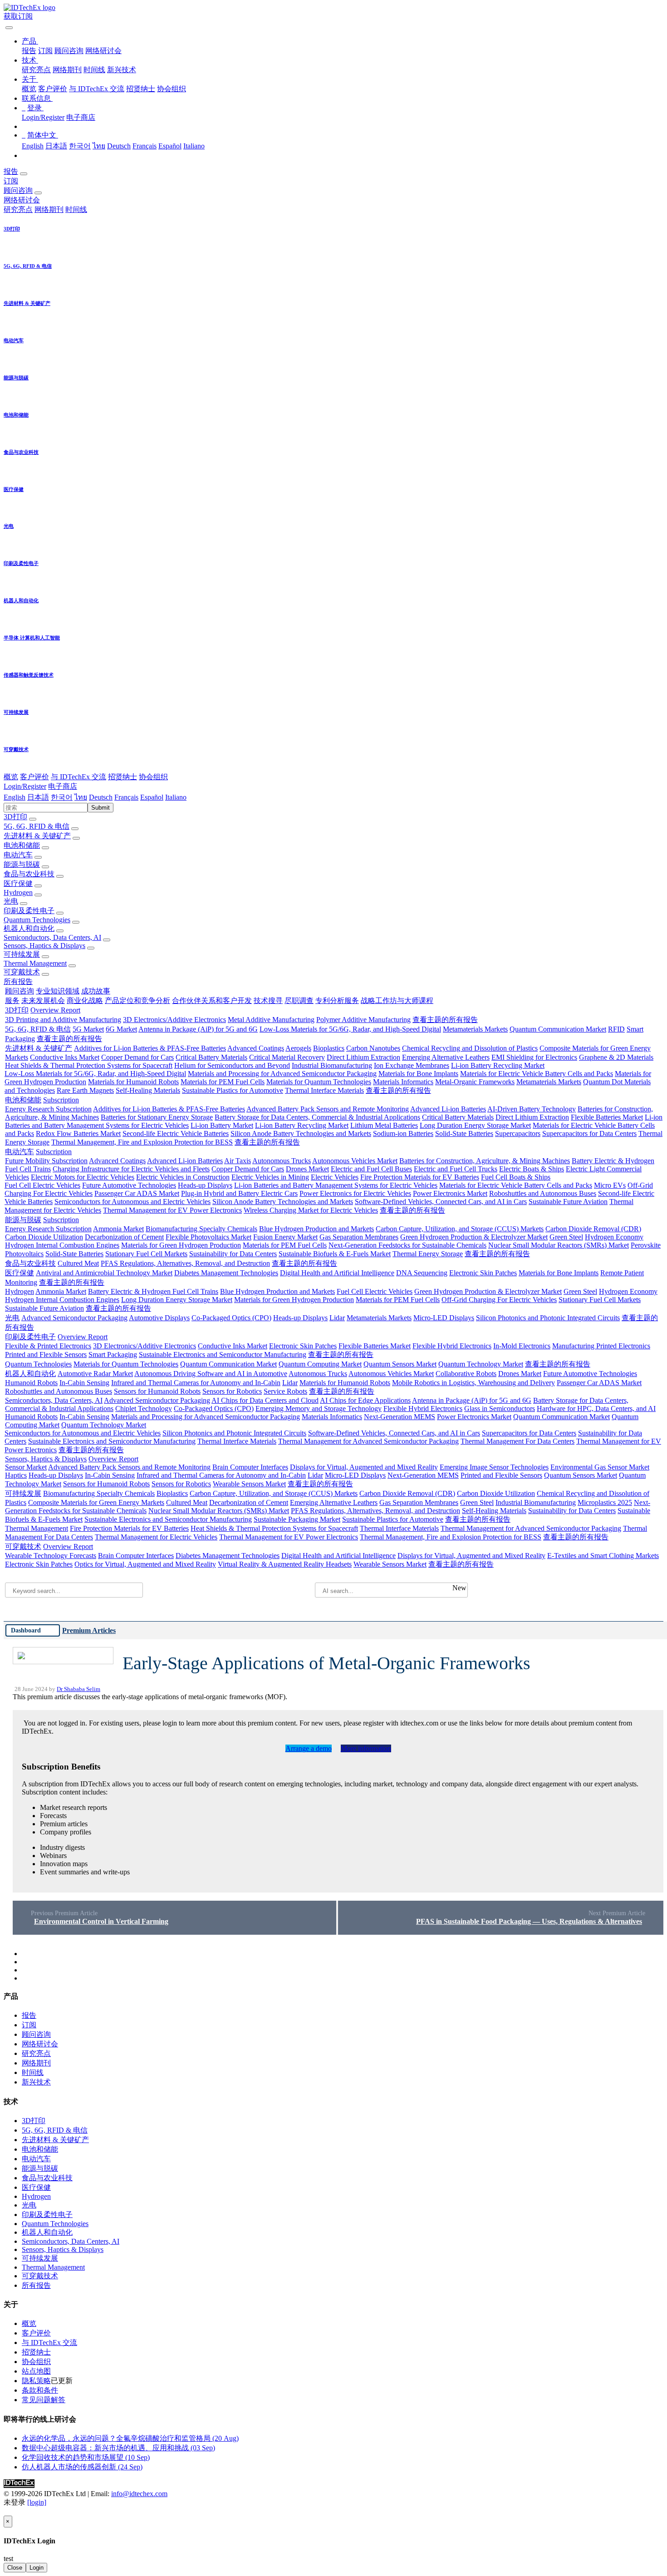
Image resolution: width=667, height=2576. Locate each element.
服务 (12, 1000)
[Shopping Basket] (5, 25)
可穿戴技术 (22, 972)
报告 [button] (11, 171)
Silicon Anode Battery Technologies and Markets (301, 1133)
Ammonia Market (118, 1229)
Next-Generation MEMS (400, 1417)
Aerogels (298, 1048)
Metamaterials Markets (475, 1029)
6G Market (121, 1029)
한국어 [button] (62, 797)
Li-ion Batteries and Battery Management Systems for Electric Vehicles (336, 1185)
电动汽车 (18, 855)
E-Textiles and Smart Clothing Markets (603, 1556)
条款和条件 (40, 2390)
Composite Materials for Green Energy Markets (96, 1502)
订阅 (45, 51)
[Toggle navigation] (9, 28)
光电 (11, 901)
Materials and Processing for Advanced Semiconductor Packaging (282, 1074)
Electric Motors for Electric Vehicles (83, 1177)
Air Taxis (238, 1161)
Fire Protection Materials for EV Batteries (420, 1177)
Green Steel (566, 1237)
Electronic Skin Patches (483, 1273)
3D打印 (15, 817)
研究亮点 (36, 70)
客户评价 (53, 89)
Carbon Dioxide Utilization (44, 1237)
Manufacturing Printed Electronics (601, 1346)
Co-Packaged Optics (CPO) (231, 1318)
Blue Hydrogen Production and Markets (316, 1229)
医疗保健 (18, 883)
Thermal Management (35, 963)
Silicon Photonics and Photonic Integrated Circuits (548, 1318)
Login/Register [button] (25, 786)
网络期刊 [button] (49, 209)
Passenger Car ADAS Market (137, 1193)
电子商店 (81, 117)
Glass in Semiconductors (500, 1408)
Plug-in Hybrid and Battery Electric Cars (239, 1193)
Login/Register (43, 117)
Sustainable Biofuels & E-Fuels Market (335, 1254)
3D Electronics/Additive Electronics (174, 1020)
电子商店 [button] (63, 786)
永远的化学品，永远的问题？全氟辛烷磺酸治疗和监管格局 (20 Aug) (130, 2438)
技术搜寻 (268, 1000)
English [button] (15, 797)
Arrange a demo (309, 1748)
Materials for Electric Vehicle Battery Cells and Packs (537, 1074)
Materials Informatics (403, 1082)
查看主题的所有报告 (445, 1020)
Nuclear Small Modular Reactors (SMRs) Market (559, 1245)
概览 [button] (11, 777)
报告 (29, 51)
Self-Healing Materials (148, 1090)
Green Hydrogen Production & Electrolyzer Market (474, 1237)
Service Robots (285, 1391)
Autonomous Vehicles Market (355, 1161)
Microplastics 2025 (605, 1502)
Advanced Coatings (256, 1048)
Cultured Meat (78, 1263)
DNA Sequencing (422, 1273)
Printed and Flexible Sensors (46, 1354)
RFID (616, 1029)
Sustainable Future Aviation (568, 1202)
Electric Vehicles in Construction (183, 1177)
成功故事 (96, 991)
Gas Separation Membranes (359, 1237)
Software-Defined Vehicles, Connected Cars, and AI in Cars (441, 1202)
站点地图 (36, 2371)
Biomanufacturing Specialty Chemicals (201, 1229)
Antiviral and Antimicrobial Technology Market (104, 1273)
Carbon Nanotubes (373, 1048)
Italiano (194, 146)
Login (37, 2568)
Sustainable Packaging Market (297, 1519)
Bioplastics (329, 1048)
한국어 (80, 146)
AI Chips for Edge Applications (365, 1400)
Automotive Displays (159, 1318)
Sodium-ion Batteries (403, 1133)
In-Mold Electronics (522, 1346)
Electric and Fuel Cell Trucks (456, 1169)
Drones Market (307, 1169)
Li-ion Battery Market (222, 1125)
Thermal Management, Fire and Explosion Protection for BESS (142, 1142)
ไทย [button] (81, 797)
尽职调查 (299, 1000)
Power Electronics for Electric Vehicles (355, 1193)
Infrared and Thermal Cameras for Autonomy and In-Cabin (196, 1383)
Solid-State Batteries (464, 1133)
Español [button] (152, 797)
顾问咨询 (69, 51)
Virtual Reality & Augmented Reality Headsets (285, 1564)
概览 (29, 89)
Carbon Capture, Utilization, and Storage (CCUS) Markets (460, 1229)
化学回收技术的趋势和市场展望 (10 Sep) (86, 2457)
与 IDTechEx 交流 (97, 89)
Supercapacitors (518, 1133)
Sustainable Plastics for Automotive (233, 1090)
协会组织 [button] (153, 777)
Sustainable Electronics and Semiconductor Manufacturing (223, 1354)
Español (170, 146)
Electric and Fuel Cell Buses (371, 1169)
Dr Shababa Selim (78, 1689)
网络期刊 (67, 70)
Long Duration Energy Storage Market (475, 1125)
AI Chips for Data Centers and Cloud (265, 1400)
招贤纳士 (141, 89)
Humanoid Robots (31, 1383)
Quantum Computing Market (320, 1364)
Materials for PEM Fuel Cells (223, 1082)
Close (15, 2568)
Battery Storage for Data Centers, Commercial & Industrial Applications (317, 1117)
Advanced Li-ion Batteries (448, 1109)
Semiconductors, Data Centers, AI (52, 937)
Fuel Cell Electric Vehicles (42, 1185)
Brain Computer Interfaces (250, 1467)
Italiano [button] (176, 797)
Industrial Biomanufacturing (332, 1065)
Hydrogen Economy (614, 1237)
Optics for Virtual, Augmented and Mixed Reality (145, 1564)
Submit (101, 808)
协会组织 (172, 89)
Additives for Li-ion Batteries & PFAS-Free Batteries (150, 1048)
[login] (37, 2502)
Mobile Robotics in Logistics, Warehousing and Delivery (473, 1383)
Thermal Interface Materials (324, 1090)
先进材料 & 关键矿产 (37, 836)
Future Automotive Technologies (129, 1185)
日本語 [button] (38, 797)
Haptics (16, 1475)
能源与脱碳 (22, 864)
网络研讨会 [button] (22, 200)
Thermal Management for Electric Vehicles (156, 1537)
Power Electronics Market (450, 1193)
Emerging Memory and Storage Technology (319, 1408)
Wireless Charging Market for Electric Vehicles (311, 1210)
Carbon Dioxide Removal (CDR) (593, 1229)
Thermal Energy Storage (428, 1254)
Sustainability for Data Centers (233, 1254)
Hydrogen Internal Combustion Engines (62, 1245)
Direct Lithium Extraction (363, 1057)
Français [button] (126, 797)
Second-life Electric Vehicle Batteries (176, 1133)
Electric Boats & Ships (532, 1169)
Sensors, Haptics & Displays (44, 946)
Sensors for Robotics (232, 1391)
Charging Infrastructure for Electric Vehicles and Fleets (131, 1169)
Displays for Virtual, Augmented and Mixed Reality (364, 1467)
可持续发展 (22, 954)
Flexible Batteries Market (607, 1117)
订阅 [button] (11, 181)
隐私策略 (36, 2381)
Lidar (337, 1318)
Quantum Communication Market (558, 1029)
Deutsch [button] (101, 797)
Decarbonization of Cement (124, 1237)
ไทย (99, 146)
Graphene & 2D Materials (616, 1057)
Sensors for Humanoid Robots (157, 1391)
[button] (30, 41)
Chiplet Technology (144, 1408)
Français (145, 146)
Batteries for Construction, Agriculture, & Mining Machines (485, 1161)
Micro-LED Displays (444, 1318)
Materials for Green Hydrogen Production (181, 1245)
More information (366, 1748)
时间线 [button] (76, 209)
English (33, 146)
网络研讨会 (103, 51)
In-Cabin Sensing (84, 1383)
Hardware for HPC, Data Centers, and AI (596, 1408)
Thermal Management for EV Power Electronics (172, 1210)
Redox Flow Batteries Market (78, 1133)
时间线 (94, 70)
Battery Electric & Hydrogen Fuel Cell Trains (153, 1291)
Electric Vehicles (335, 1177)
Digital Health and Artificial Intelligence (337, 1273)
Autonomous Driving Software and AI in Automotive (211, 1374)
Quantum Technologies (37, 920)
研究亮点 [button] (18, 209)
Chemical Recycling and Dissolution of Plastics (470, 1048)
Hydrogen (18, 892)
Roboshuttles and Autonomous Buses (543, 1193)
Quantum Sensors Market (400, 1364)
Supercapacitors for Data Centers (589, 1133)
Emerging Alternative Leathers (446, 1057)
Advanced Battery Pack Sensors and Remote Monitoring (328, 1109)
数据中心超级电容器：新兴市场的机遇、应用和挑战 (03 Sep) (118, 2448)
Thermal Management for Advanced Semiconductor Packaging (368, 1441)
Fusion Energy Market (285, 1237)
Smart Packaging (113, 1354)
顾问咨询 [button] (18, 190)
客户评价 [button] (34, 777)
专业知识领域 (58, 991)
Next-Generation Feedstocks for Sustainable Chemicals (407, 1245)
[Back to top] (5, 2511)
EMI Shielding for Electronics (534, 1057)
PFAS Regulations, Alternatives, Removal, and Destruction (185, 1263)
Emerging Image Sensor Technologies (494, 1467)
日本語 (56, 146)
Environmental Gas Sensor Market (600, 1467)
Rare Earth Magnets (85, 1090)
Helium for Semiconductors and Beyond (232, 1065)
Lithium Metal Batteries (384, 1125)
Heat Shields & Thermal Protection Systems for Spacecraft (89, 1065)
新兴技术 (122, 70)
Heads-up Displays (205, 1185)
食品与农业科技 (29, 874)
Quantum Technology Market (481, 1364)
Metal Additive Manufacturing (271, 1020)
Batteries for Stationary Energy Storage (157, 1117)
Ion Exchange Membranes (412, 1065)
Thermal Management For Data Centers (517, 1441)
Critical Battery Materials (211, 1057)
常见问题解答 (44, 2400)
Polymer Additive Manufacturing (363, 1020)
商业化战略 (85, 1000)
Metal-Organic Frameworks (475, 1082)
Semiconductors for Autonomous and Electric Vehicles (132, 1202)
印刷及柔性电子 (29, 911)
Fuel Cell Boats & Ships (516, 1177)
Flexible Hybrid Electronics (452, 1346)
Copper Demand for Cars (137, 1057)
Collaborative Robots (466, 1374)
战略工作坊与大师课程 (397, 1000)
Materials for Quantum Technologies (319, 1082)
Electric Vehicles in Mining (270, 1177)
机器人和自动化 (29, 928)
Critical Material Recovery (287, 1057)
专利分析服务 (337, 1000)
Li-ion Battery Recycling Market (498, 1065)
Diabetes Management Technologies (226, 1273)
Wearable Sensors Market (249, 1484)
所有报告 (18, 981)
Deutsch (119, 146)
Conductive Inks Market (65, 1057)
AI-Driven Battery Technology (532, 1109)
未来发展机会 (43, 1000)
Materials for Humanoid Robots (133, 1082)
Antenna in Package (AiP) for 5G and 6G (198, 1029)
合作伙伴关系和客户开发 (212, 1000)
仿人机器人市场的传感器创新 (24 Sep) (82, 2467)
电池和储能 (22, 845)
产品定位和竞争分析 (137, 1000)
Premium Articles (89, 1630)
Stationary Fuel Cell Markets (146, 1254)
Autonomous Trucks (282, 1161)
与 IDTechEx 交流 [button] (78, 777)
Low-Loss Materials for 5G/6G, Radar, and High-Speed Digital (350, 1029)
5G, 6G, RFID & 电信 (37, 826)
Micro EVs (610, 1185)
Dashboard (26, 1630)
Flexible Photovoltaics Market (208, 1237)
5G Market (88, 1029)
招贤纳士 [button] (123, 777)
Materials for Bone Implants (418, 1074)
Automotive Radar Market (95, 1374)
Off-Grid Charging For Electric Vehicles (499, 1300)
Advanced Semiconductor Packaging (74, 1318)
